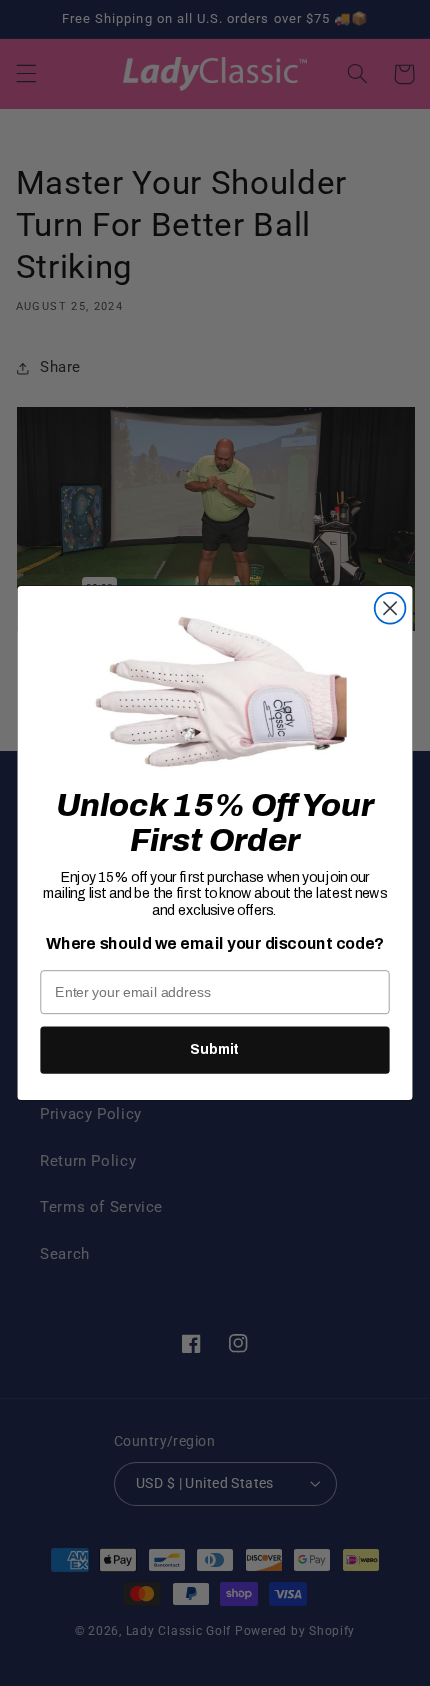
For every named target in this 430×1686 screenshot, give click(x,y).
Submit (214, 1049)
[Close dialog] (390, 608)
